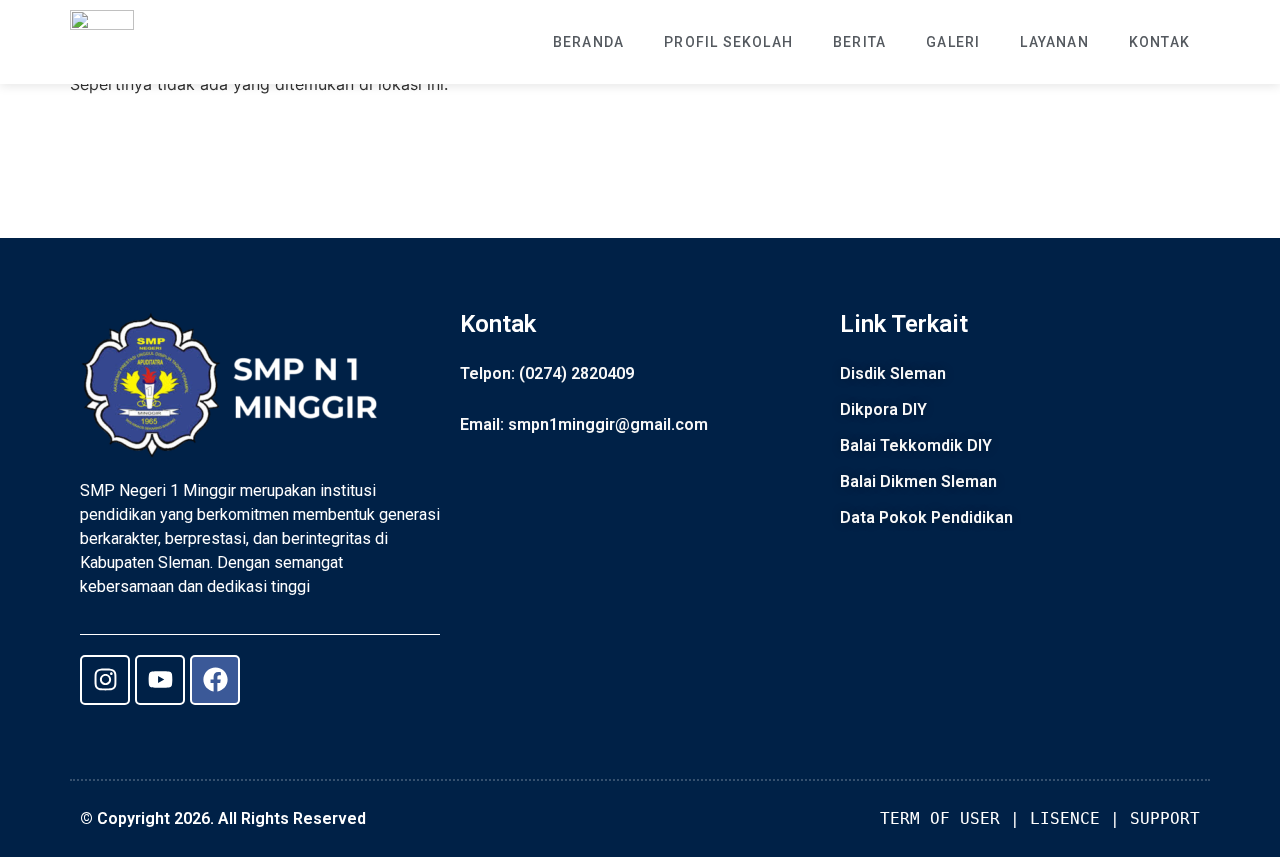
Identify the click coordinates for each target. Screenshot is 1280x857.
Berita (859, 42)
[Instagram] (105, 680)
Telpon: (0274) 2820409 (547, 373)
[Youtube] (160, 680)
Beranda (588, 42)
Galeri (953, 42)
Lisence (1065, 818)
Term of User (940, 818)
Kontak (1159, 42)
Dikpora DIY (883, 409)
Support (1165, 818)
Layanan (1054, 42)
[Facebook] (215, 680)
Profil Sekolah (728, 42)
